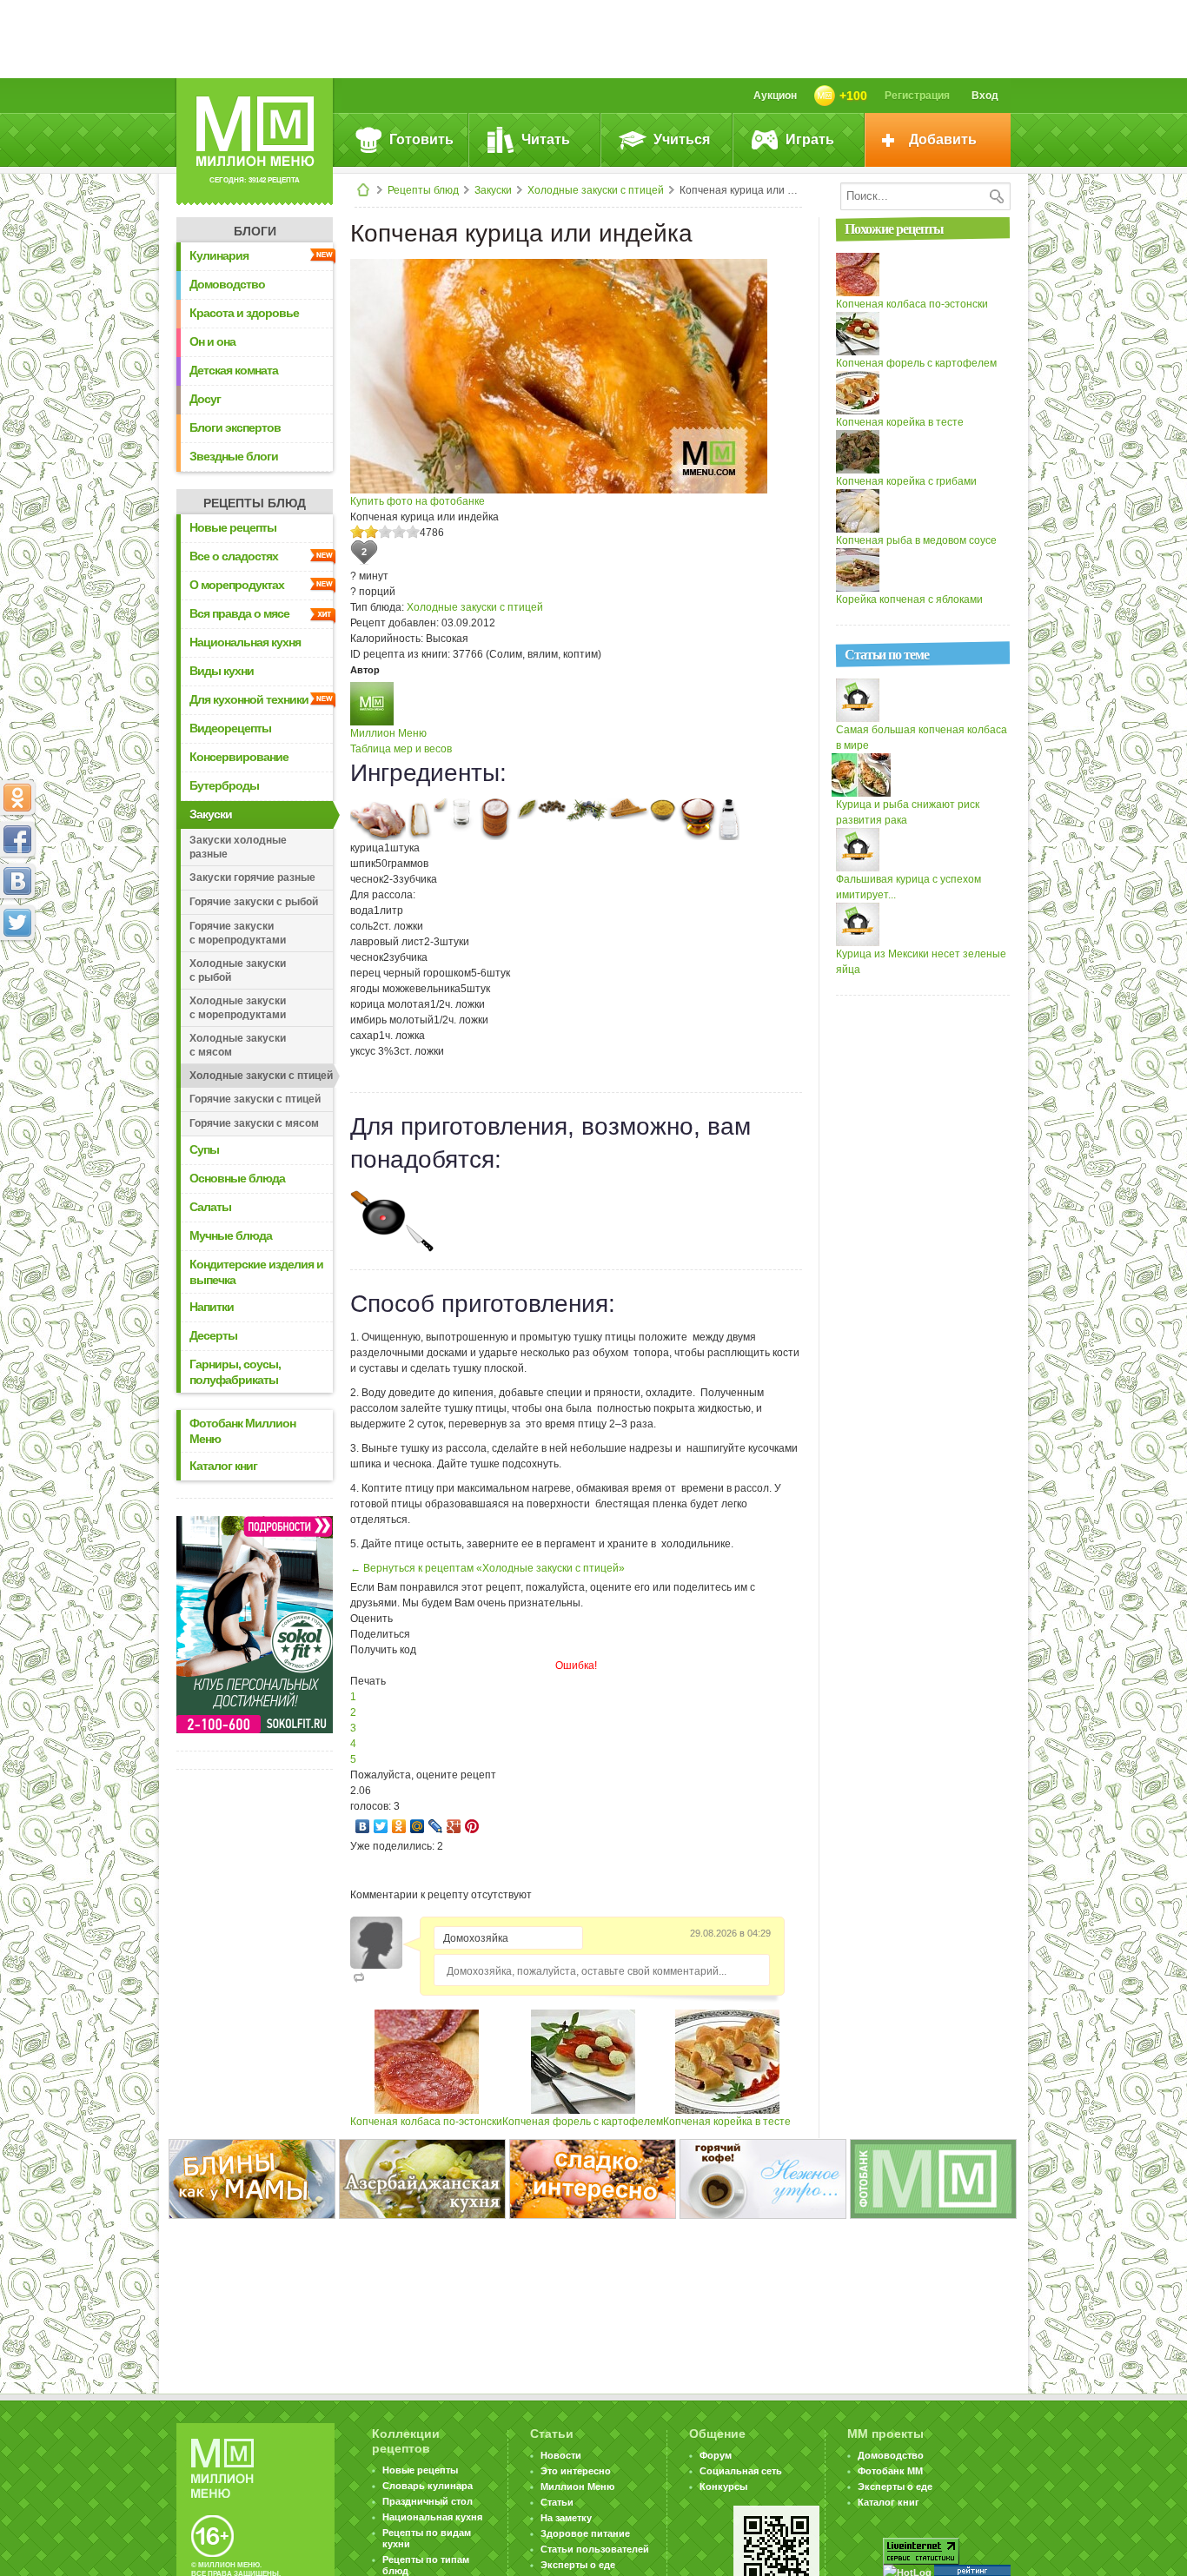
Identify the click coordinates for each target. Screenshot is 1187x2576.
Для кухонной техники (249, 699)
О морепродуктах (237, 585)
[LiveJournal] (436, 1826)
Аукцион (775, 96)
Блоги (255, 231)
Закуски (493, 190)
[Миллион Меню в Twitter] (17, 923)
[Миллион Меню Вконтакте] (17, 881)
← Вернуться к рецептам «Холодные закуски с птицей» (487, 1568)
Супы (204, 1149)
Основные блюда (237, 1178)
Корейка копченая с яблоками (909, 599)
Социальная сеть (741, 2471)
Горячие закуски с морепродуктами (238, 933)
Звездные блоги (234, 456)
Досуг (205, 399)
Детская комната (234, 370)
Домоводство (227, 284)
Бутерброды (224, 785)
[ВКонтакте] (363, 1826)
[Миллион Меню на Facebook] (17, 839)
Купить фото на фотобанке (418, 501)
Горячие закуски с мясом (254, 1123)
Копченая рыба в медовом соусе (916, 540)
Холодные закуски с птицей (596, 190)
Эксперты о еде (578, 2565)
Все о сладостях (234, 556)
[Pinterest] (472, 1826)
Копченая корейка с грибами (906, 481)
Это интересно (576, 2471)
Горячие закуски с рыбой (254, 902)
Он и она (212, 341)
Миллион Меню (388, 733)
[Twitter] (381, 1826)
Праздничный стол (428, 2501)
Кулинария (219, 255)
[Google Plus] (454, 1826)
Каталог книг (223, 1466)
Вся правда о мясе (239, 613)
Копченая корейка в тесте (727, 2122)
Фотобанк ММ (890, 2471)
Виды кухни (222, 671)
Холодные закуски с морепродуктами (238, 1008)
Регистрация (917, 96)
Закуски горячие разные (252, 877)
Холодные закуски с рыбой (238, 970)
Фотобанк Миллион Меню (242, 1431)
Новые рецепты (233, 527)
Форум (716, 2455)
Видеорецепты (230, 728)
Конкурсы (723, 2487)
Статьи (557, 2502)
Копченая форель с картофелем (583, 2122)
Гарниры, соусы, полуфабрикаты (235, 1372)
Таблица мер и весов (401, 749)
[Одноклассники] (399, 1826)
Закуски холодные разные (238, 847)
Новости (561, 2455)
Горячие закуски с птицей (255, 1099)
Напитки (212, 1307)
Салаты (210, 1207)
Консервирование (239, 757)
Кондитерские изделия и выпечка (256, 1272)
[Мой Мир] (418, 1826)
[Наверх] (17, 999)
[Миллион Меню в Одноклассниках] (17, 798)
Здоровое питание (585, 2533)
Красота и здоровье (244, 313)
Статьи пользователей (595, 2549)
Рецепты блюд (423, 190)
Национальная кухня (245, 642)
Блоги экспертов (235, 427)
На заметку (566, 2518)
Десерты (213, 1335)
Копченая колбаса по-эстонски (426, 2122)
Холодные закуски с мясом (238, 1045)
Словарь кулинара (428, 2486)
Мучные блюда (231, 1235)
